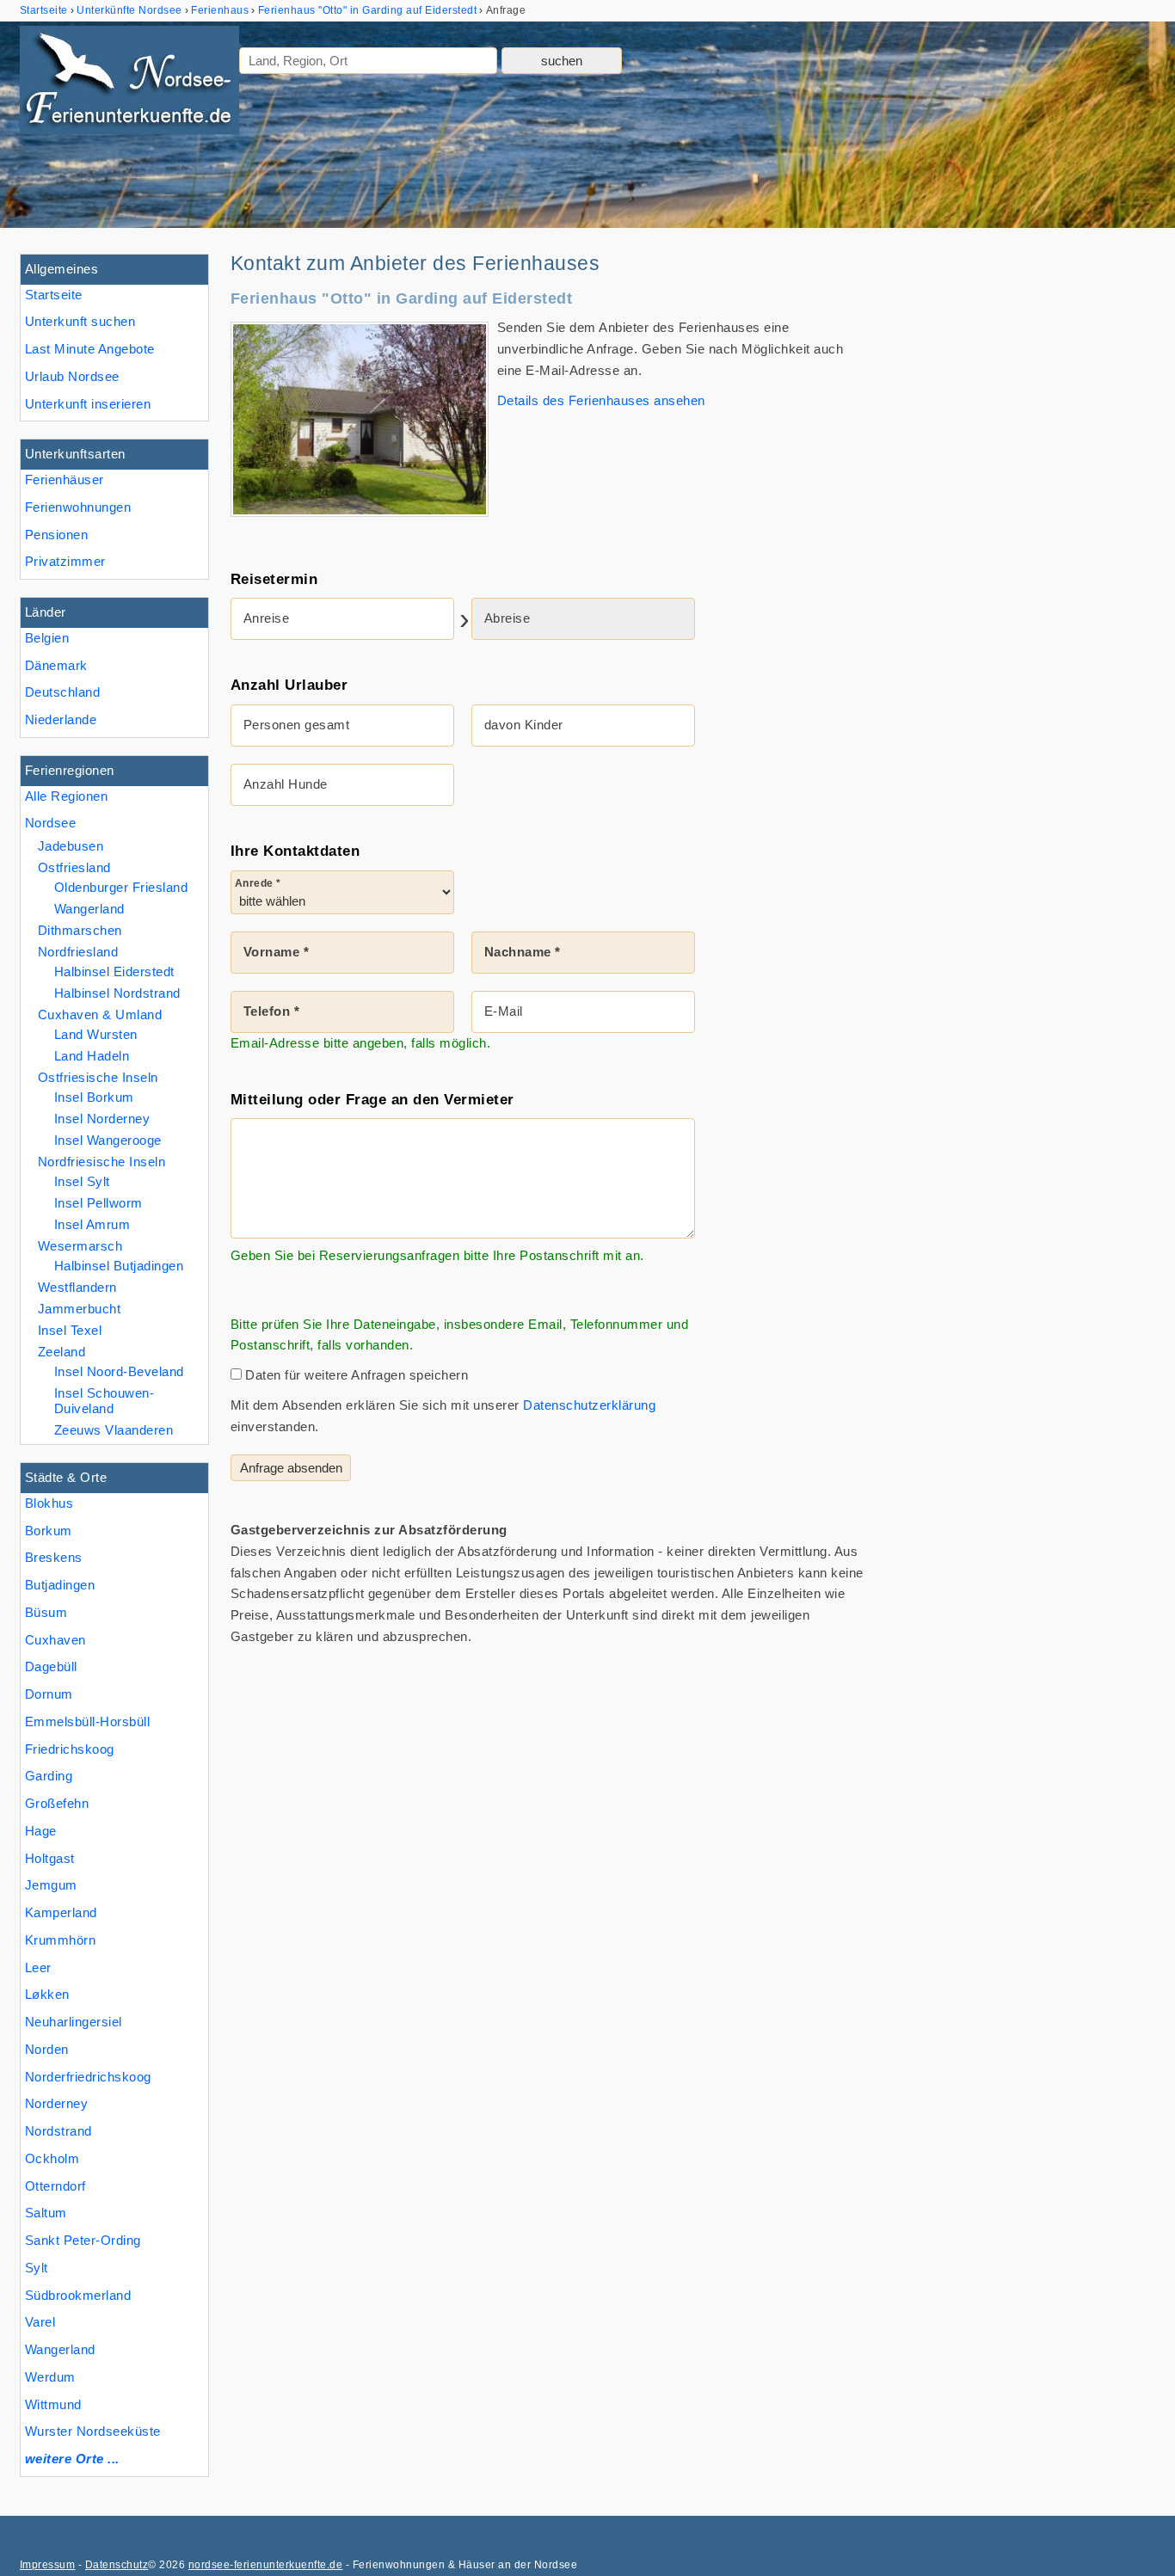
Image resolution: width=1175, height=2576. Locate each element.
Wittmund (53, 2404)
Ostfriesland (74, 867)
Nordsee (50, 823)
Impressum (47, 2565)
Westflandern (77, 1287)
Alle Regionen (66, 796)
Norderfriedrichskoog (88, 2077)
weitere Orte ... (72, 2459)
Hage (41, 1831)
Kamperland (61, 1912)
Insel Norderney (102, 1119)
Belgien (47, 638)
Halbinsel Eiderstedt (114, 971)
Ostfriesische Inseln (98, 1077)
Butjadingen (60, 1585)
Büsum (46, 1612)
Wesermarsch (80, 1246)
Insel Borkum (94, 1097)
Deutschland (62, 692)
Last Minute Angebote (90, 349)
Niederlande (61, 719)
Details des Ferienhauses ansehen (601, 400)
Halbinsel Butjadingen (119, 1266)
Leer (38, 1967)
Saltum (46, 2213)
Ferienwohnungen (78, 507)
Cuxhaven (55, 1640)
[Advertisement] (1024, 512)
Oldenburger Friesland (121, 887)
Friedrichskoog (70, 1749)
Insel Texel (70, 1330)
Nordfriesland (78, 952)
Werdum (50, 2377)
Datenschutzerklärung (589, 1405)
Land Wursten (96, 1034)
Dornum (49, 1694)
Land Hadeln (92, 1056)
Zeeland (62, 1352)
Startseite (54, 295)
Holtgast (50, 1858)
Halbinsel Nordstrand (117, 993)
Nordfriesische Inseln (102, 1162)
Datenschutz (117, 2565)
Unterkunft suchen (80, 321)
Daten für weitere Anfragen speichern (355, 1375)
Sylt (37, 2268)
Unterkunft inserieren (88, 404)
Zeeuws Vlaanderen (114, 1430)
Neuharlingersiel (74, 2022)
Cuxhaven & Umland (100, 1014)
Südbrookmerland (78, 2295)
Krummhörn (60, 1940)
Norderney (56, 2103)
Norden (47, 2049)
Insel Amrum (92, 1224)
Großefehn (57, 1803)
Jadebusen (71, 846)
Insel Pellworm (98, 1203)
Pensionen (56, 535)
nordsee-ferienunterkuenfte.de (265, 2565)
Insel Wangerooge (108, 1140)
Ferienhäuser (65, 480)
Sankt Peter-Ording (83, 2240)
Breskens (54, 1557)
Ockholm (52, 2158)
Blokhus (49, 1503)
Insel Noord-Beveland (119, 1371)
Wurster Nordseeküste (93, 2431)
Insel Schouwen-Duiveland (104, 1401)
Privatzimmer (65, 561)
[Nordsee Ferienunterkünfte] (129, 83)
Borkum (49, 1531)
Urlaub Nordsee (72, 376)
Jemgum (51, 1885)
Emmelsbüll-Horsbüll (87, 1721)
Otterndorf (55, 2186)
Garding (49, 1776)
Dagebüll (51, 1666)
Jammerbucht (79, 1309)
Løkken (47, 1994)
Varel (40, 2322)
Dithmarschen (80, 930)
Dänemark (56, 665)
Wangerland (60, 2349)
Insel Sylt (82, 1181)
